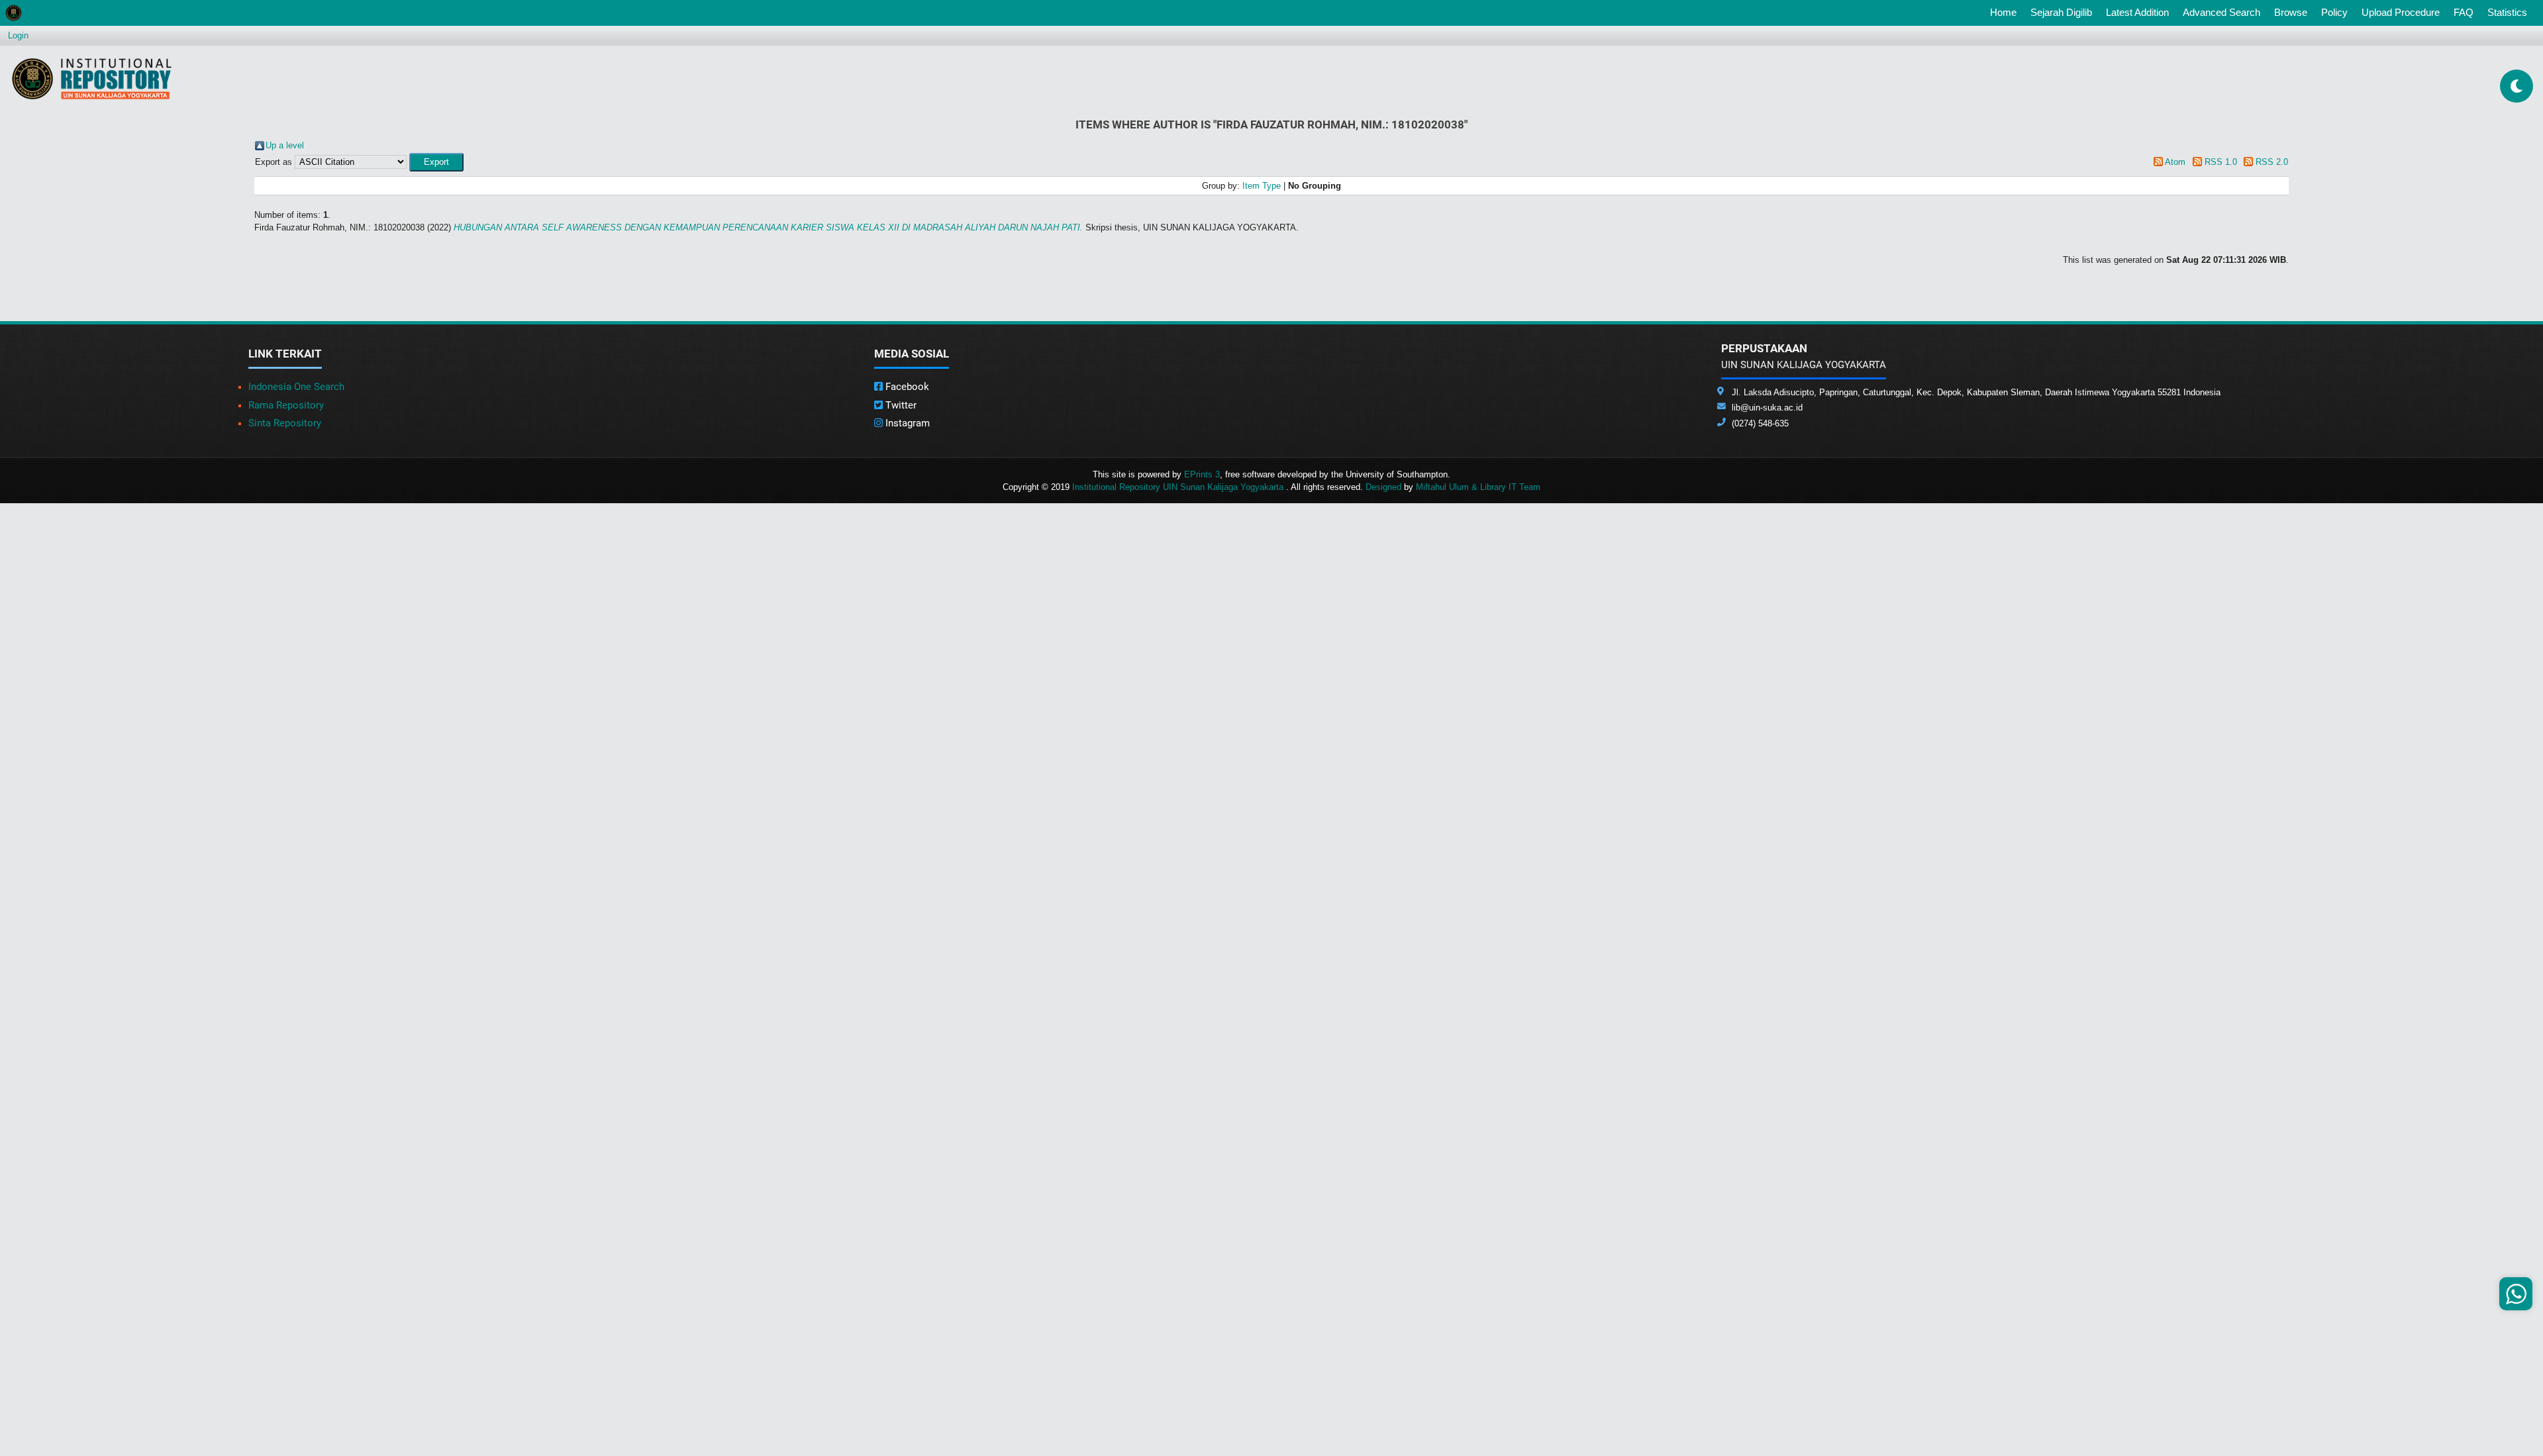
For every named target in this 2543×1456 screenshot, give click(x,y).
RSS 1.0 (2221, 162)
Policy (2334, 12)
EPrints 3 (1202, 474)
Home (2006, 12)
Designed (1383, 487)
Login (18, 35)
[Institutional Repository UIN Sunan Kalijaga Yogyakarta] (92, 78)
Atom (2175, 162)
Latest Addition (2137, 12)
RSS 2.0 (2272, 162)
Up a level (285, 145)
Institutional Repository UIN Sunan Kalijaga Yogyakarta (1179, 487)
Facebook (906, 387)
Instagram (906, 423)
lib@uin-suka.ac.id (1767, 408)
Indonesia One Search (296, 387)
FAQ (2464, 12)
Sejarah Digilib (2061, 12)
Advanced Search (2221, 12)
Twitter (900, 405)
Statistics (2507, 12)
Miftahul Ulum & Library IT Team (1478, 487)
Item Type (1262, 186)
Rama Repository (286, 405)
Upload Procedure (2401, 12)
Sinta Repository (285, 423)
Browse (2291, 12)
